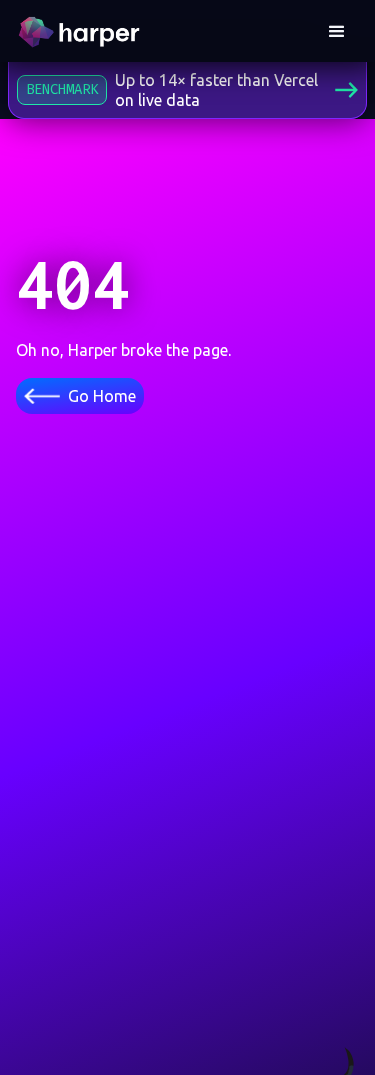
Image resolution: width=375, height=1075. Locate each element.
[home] (82, 32)
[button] (337, 32)
